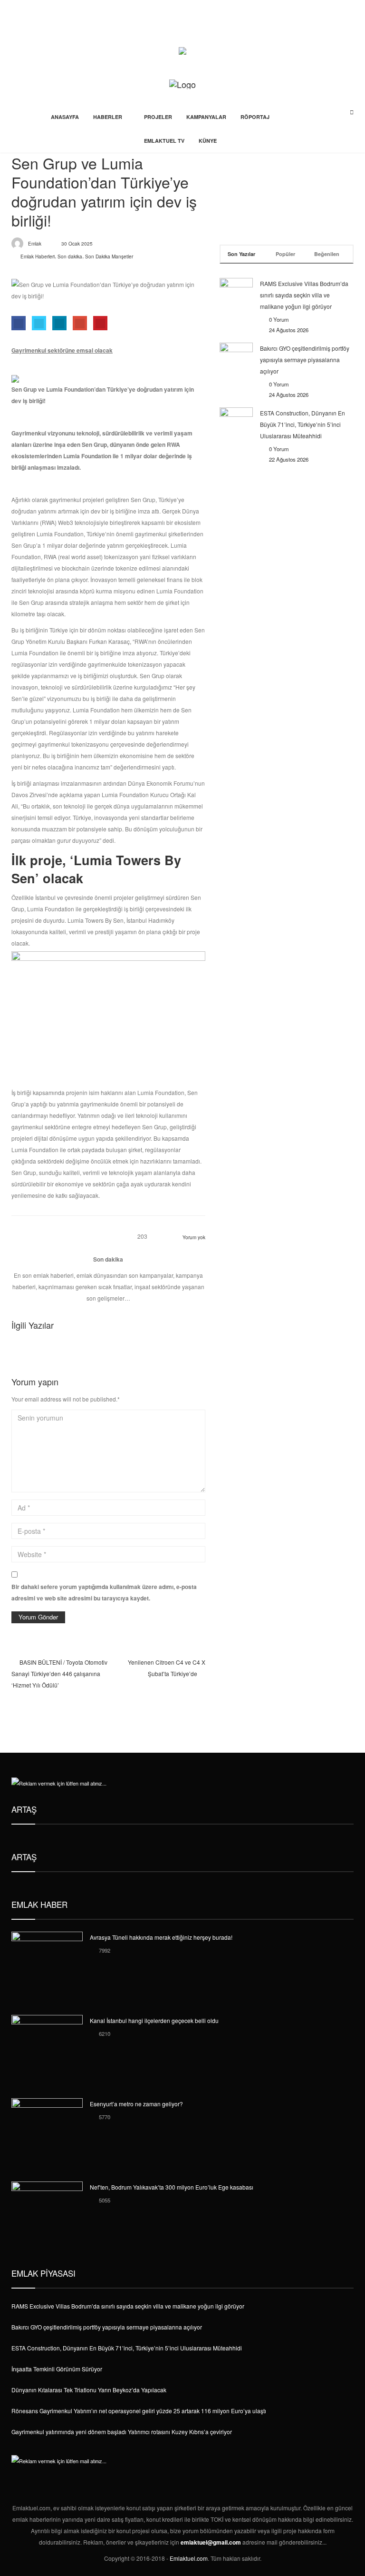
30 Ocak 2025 (77, 244)
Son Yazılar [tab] (241, 254)
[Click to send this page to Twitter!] (39, 323)
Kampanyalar (206, 117)
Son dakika (70, 257)
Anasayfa (65, 117)
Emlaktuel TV (164, 141)
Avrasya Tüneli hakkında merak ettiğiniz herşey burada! (161, 1937)
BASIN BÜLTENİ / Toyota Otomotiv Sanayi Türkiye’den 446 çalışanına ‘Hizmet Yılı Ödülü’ (59, 1673)
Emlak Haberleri (38, 257)
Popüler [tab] (285, 254)
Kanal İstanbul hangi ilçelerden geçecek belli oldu (154, 2020)
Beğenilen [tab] (327, 254)
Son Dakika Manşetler (109, 257)
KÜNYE (208, 141)
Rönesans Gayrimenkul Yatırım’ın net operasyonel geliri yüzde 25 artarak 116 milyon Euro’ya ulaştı (139, 2411)
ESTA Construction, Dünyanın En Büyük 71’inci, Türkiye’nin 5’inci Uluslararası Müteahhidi (303, 424)
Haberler (108, 117)
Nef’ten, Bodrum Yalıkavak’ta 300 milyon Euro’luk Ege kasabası (172, 2187)
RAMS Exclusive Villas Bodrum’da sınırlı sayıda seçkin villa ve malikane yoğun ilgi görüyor (304, 295)
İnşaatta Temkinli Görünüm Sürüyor (57, 2369)
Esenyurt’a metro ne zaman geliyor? (136, 2104)
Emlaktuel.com (189, 2558)
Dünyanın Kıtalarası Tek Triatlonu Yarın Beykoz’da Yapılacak (89, 2390)
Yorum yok (194, 1237)
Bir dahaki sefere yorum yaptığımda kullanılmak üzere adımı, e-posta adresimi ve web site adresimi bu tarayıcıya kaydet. (104, 1592)
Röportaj (255, 117)
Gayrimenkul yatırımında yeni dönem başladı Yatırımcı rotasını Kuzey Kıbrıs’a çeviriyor (122, 2432)
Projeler (158, 117)
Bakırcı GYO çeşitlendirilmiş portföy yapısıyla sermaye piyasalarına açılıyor (305, 360)
